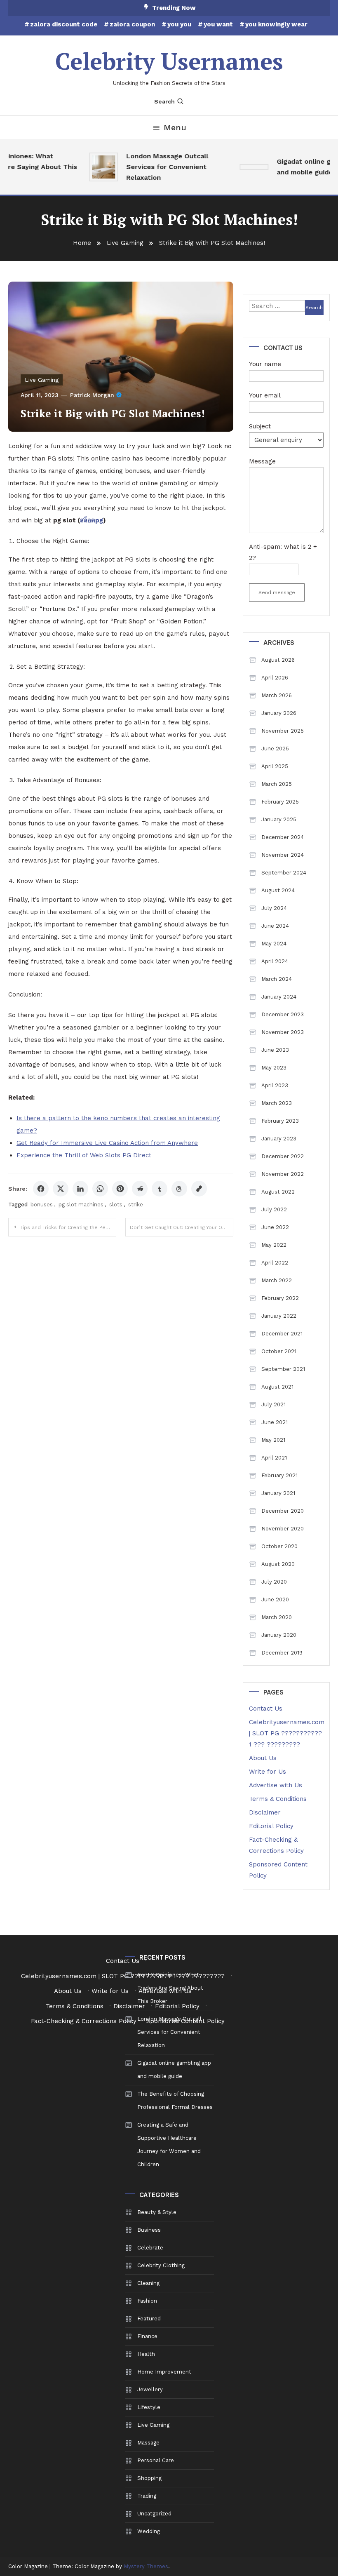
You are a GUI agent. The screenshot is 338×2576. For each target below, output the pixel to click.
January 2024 (279, 997)
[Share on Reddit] (140, 1189)
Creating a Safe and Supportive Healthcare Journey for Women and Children (169, 2145)
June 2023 (275, 1050)
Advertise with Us (276, 1785)
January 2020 (279, 1635)
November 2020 (283, 1529)
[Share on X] (61, 1189)
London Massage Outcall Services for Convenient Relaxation (158, 167)
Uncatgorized (154, 2514)
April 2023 (275, 1085)
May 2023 (274, 1068)
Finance (147, 2336)
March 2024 (277, 979)
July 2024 (274, 908)
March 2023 (277, 1103)
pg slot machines (81, 1205)
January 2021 (278, 1493)
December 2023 (283, 1014)
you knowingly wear (276, 24)
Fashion (147, 2301)
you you (179, 24)
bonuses (42, 1205)
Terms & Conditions (278, 1799)
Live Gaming (42, 380)
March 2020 (277, 1617)
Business (149, 2230)
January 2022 (279, 1316)
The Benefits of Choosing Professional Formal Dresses (175, 2100)
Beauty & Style (157, 2212)
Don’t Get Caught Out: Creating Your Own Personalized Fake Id (182, 1227)
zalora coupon (132, 24)
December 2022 (283, 1156)
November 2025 (283, 731)
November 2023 (283, 1032)
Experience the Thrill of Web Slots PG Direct (84, 1155)
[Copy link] (199, 1189)
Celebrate (150, 2248)
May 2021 (273, 1440)
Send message (277, 592)
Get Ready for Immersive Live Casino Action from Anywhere (107, 1143)
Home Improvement (164, 2372)
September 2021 (283, 1369)
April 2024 (275, 961)
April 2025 (275, 766)
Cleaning (148, 2283)
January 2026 (279, 713)
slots (116, 1205)
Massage (148, 2443)
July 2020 (274, 1582)
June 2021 (275, 1422)
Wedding (149, 2531)
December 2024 (283, 837)
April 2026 (275, 678)
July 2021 (273, 1404)
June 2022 (275, 1227)
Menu (175, 127)
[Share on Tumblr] (160, 1189)
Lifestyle (149, 2407)
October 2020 (279, 1546)
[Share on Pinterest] (120, 1189)
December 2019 (282, 1653)
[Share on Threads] (179, 1189)
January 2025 (279, 819)
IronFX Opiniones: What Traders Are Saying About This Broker (170, 1988)
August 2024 (278, 890)
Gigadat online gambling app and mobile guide (174, 2069)
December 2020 (283, 1511)
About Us (263, 1758)
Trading (147, 2496)
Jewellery (150, 2389)
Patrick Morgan (92, 395)
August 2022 (278, 1192)
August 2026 (278, 660)
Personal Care (156, 2460)
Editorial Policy (271, 1826)
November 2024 (283, 855)
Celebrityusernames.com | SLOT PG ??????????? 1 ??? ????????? (287, 1733)
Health (146, 2354)
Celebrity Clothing (161, 2265)
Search (164, 101)
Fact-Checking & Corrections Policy (84, 2021)
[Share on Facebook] (41, 1189)
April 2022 (275, 1263)
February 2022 (280, 1298)
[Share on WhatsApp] (100, 1189)
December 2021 (282, 1334)
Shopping (149, 2478)
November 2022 (283, 1174)
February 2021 (279, 1475)
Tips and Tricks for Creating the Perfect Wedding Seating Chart (68, 1227)
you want (218, 24)
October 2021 (279, 1351)
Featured (149, 2319)
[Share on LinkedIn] (80, 1189)
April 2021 (274, 1458)
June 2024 (275, 926)
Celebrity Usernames (169, 61)
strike (136, 1205)
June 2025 (275, 749)
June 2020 (275, 1599)
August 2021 (277, 1387)
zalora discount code (64, 24)
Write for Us (268, 1772)
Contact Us (266, 1709)
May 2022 (274, 1245)
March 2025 (277, 784)
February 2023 (280, 1121)
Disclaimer (265, 1812)
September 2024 (284, 873)
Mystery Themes (146, 2566)
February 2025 (280, 802)
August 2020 (278, 1564)
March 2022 (277, 1280)
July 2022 (274, 1209)
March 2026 (277, 695)
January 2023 (279, 1139)
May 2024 (274, 944)
